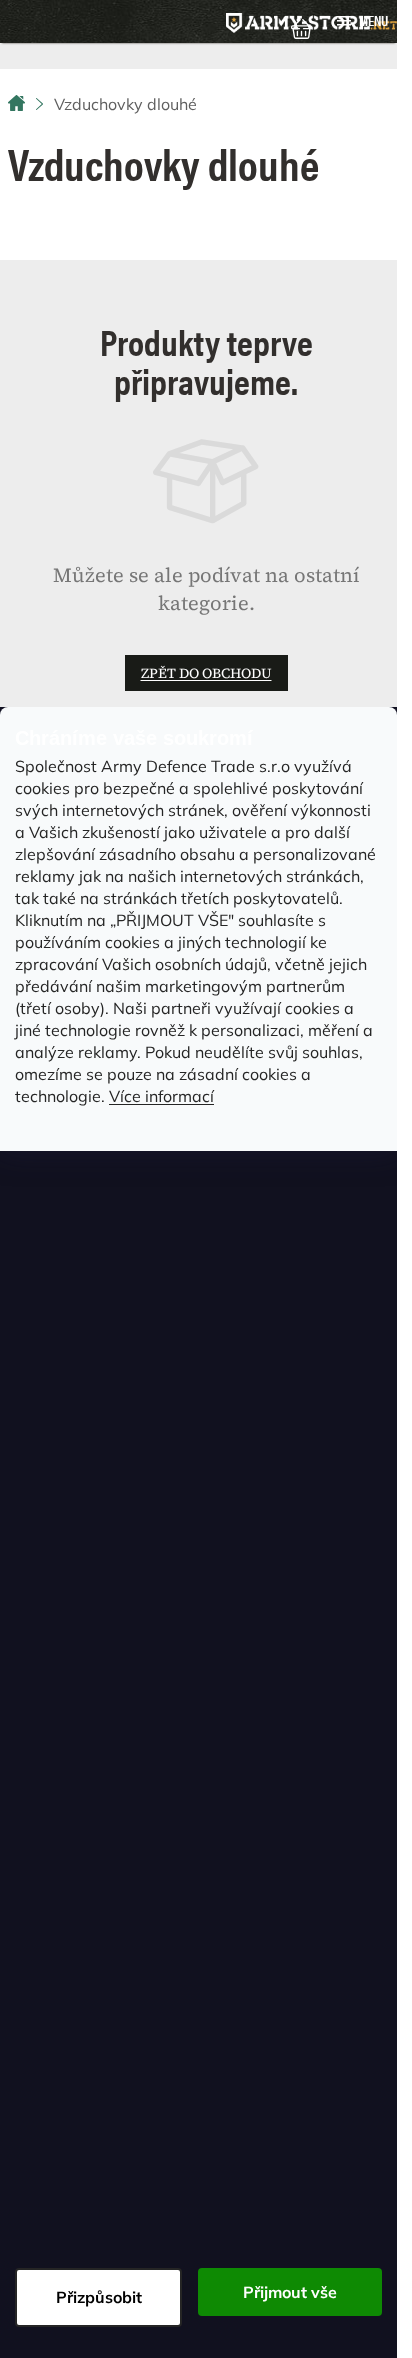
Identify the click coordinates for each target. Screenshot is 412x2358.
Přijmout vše (290, 2292)
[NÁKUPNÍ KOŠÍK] (301, 27)
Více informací (161, 1096)
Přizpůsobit (99, 2297)
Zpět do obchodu (206, 673)
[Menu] (362, 21)
